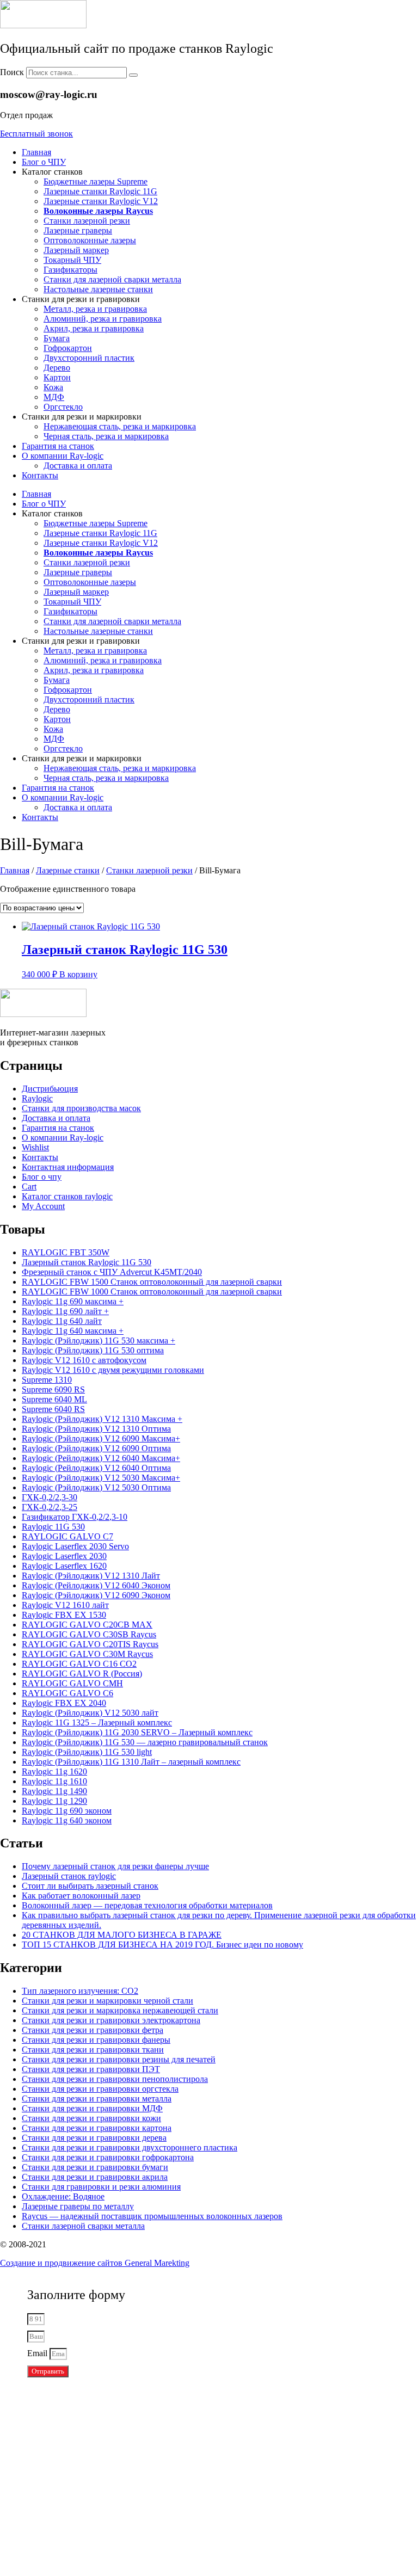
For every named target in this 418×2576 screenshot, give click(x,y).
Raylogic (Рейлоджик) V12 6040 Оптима (96, 1468)
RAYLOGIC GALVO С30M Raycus (87, 1654)
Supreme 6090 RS (53, 1389)
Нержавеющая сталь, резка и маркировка (120, 426)
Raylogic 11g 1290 (54, 1801)
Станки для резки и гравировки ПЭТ (91, 2069)
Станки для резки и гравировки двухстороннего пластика (130, 2147)
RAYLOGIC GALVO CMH (72, 1683)
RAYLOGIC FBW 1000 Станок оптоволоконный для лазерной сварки (152, 1292)
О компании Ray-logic (63, 456)
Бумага (57, 338)
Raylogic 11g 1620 (54, 1771)
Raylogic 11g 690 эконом (67, 1811)
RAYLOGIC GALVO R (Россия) (82, 1674)
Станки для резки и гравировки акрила (95, 2177)
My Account (43, 1206)
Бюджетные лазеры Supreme (96, 181)
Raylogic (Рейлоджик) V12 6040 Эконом (96, 1585)
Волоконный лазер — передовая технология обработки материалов (147, 1905)
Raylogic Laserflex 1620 (64, 1566)
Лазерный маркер (76, 250)
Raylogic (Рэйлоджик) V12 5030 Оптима (96, 1487)
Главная (36, 152)
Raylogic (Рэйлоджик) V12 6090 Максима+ (101, 1438)
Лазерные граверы (78, 230)
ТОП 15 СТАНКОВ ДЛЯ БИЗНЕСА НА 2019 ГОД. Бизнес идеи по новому (162, 1945)
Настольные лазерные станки (98, 289)
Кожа (53, 387)
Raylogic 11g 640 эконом (67, 1820)
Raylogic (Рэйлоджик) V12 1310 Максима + (102, 1419)
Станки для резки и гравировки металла (97, 2099)
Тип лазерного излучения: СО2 (80, 1991)
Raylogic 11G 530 (53, 1527)
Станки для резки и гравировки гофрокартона (108, 2157)
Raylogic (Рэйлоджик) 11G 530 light (87, 1752)
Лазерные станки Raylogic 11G (100, 191)
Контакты (40, 475)
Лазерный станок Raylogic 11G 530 (87, 1262)
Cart (29, 1187)
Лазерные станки (68, 870)
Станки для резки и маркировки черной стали (107, 2001)
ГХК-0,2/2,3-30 (50, 1497)
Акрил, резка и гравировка (94, 328)
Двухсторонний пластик (89, 358)
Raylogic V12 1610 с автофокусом (84, 1360)
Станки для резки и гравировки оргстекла (100, 2089)
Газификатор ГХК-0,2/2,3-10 (75, 1517)
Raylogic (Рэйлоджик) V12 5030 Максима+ (101, 1478)
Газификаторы (70, 270)
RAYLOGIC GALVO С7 (67, 1536)
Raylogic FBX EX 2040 (64, 1703)
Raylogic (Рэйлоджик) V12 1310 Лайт (91, 1576)
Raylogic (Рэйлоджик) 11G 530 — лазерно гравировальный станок (145, 1742)
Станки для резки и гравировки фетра (93, 2030)
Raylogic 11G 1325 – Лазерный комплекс (97, 1723)
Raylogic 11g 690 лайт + (65, 1311)
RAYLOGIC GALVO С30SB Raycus (89, 1634)
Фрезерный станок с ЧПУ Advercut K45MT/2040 (112, 1272)
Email (38, 2353)
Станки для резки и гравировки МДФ (92, 2108)
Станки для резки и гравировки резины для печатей (119, 2059)
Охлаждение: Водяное (63, 2196)
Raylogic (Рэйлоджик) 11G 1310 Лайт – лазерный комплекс (131, 1762)
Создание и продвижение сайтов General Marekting (95, 2263)
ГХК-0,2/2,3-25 (50, 1507)
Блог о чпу (42, 1177)
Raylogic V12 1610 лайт (65, 1605)
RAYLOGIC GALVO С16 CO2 (79, 1664)
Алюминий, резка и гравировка (103, 319)
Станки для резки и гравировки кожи (91, 2118)
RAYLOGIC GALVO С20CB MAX (87, 1625)
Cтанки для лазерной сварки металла (112, 279)
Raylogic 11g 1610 (54, 1781)
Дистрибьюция (50, 1089)
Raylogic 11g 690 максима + (73, 1301)
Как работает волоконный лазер (81, 1896)
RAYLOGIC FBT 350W (66, 1252)
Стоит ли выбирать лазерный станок (90, 1886)
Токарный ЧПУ (72, 260)
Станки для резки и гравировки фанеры (96, 2040)
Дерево (57, 368)
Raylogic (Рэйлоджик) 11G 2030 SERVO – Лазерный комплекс (137, 1732)
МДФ (54, 397)
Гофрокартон (68, 348)
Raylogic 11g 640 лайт (62, 1321)
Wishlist (35, 1147)
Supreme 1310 (47, 1380)
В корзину (78, 974)
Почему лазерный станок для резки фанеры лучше (115, 1866)
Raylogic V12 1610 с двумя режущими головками (113, 1370)
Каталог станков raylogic (67, 1196)
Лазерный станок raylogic (69, 1876)
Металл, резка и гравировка (95, 309)
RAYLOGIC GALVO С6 (67, 1693)
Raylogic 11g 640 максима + (73, 1331)
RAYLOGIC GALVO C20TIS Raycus (90, 1644)
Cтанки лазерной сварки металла (83, 2226)
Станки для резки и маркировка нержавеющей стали (120, 2010)
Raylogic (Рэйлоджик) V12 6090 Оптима (96, 1448)
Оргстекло (63, 407)
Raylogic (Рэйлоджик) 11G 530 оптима (93, 1350)
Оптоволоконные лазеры (90, 240)
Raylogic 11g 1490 (54, 1791)
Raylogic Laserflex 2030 (64, 1556)
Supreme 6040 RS (53, 1409)
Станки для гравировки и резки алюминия (101, 2187)
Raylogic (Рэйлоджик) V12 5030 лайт (90, 1713)
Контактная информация (68, 1167)
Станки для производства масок (81, 1108)
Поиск (12, 72)
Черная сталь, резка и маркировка (106, 436)
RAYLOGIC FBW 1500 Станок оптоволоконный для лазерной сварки (152, 1282)
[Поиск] (133, 75)
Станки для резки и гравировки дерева (94, 2138)
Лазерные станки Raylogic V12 (101, 201)
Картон (57, 377)
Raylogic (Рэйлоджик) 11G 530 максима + (99, 1341)
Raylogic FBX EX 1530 (64, 1615)
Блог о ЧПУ (44, 162)
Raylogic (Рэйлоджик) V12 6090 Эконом (96, 1595)
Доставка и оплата (78, 466)
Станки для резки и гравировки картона (97, 2128)
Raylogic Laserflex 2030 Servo (75, 1546)
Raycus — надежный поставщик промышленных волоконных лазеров (152, 2216)
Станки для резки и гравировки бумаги (95, 2167)
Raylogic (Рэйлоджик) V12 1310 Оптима (96, 1429)
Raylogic (37, 1098)
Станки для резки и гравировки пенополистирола (115, 2079)
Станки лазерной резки (87, 221)
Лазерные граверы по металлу (78, 2206)
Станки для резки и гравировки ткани (93, 2050)
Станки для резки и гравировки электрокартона (111, 2020)
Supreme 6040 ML (54, 1399)
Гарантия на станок (58, 446)
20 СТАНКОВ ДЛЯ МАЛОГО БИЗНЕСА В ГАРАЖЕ (122, 1935)
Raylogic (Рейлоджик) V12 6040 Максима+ (101, 1458)
